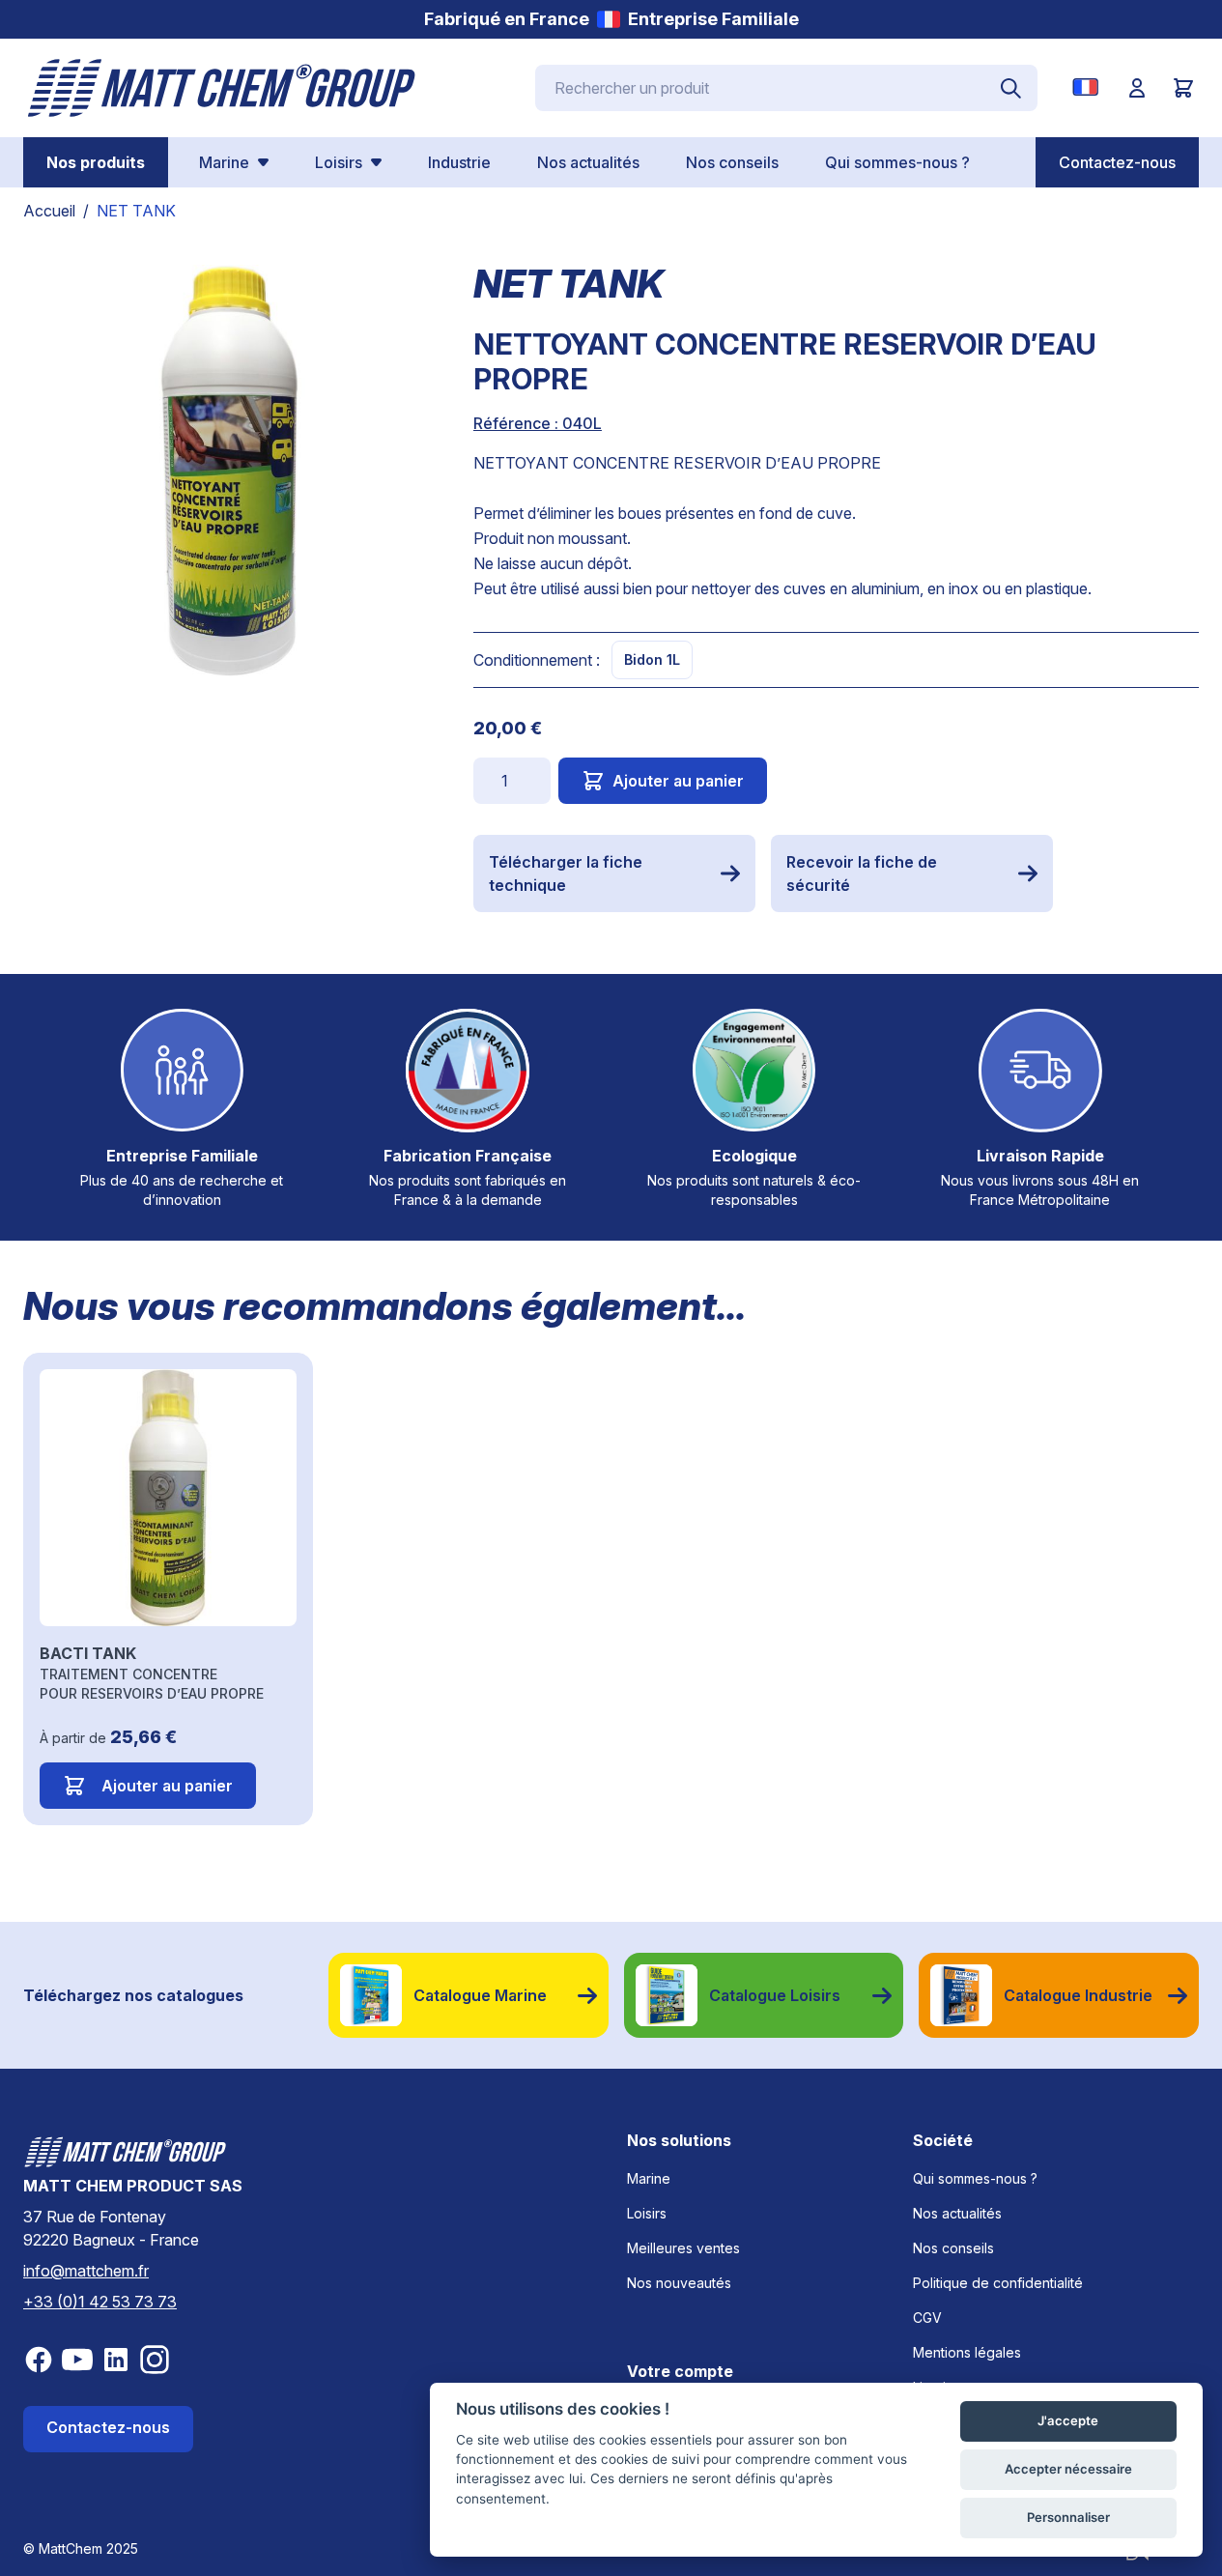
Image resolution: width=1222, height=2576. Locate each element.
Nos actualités (957, 2213)
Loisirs (647, 2213)
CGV (927, 2318)
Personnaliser (1068, 2517)
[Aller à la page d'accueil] (222, 88)
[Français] (1089, 87)
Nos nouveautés (679, 2283)
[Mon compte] (1137, 88)
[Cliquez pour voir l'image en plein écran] (229, 471)
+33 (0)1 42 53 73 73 (100, 2302)
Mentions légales (967, 2352)
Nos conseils (953, 2248)
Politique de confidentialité (998, 2283)
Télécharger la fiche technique (566, 873)
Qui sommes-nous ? (975, 2178)
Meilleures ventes (683, 2248)
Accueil (49, 211)
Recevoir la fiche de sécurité (862, 873)
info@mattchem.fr (86, 2271)
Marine (649, 2178)
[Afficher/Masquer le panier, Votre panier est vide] (1183, 88)
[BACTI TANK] (168, 1498)
